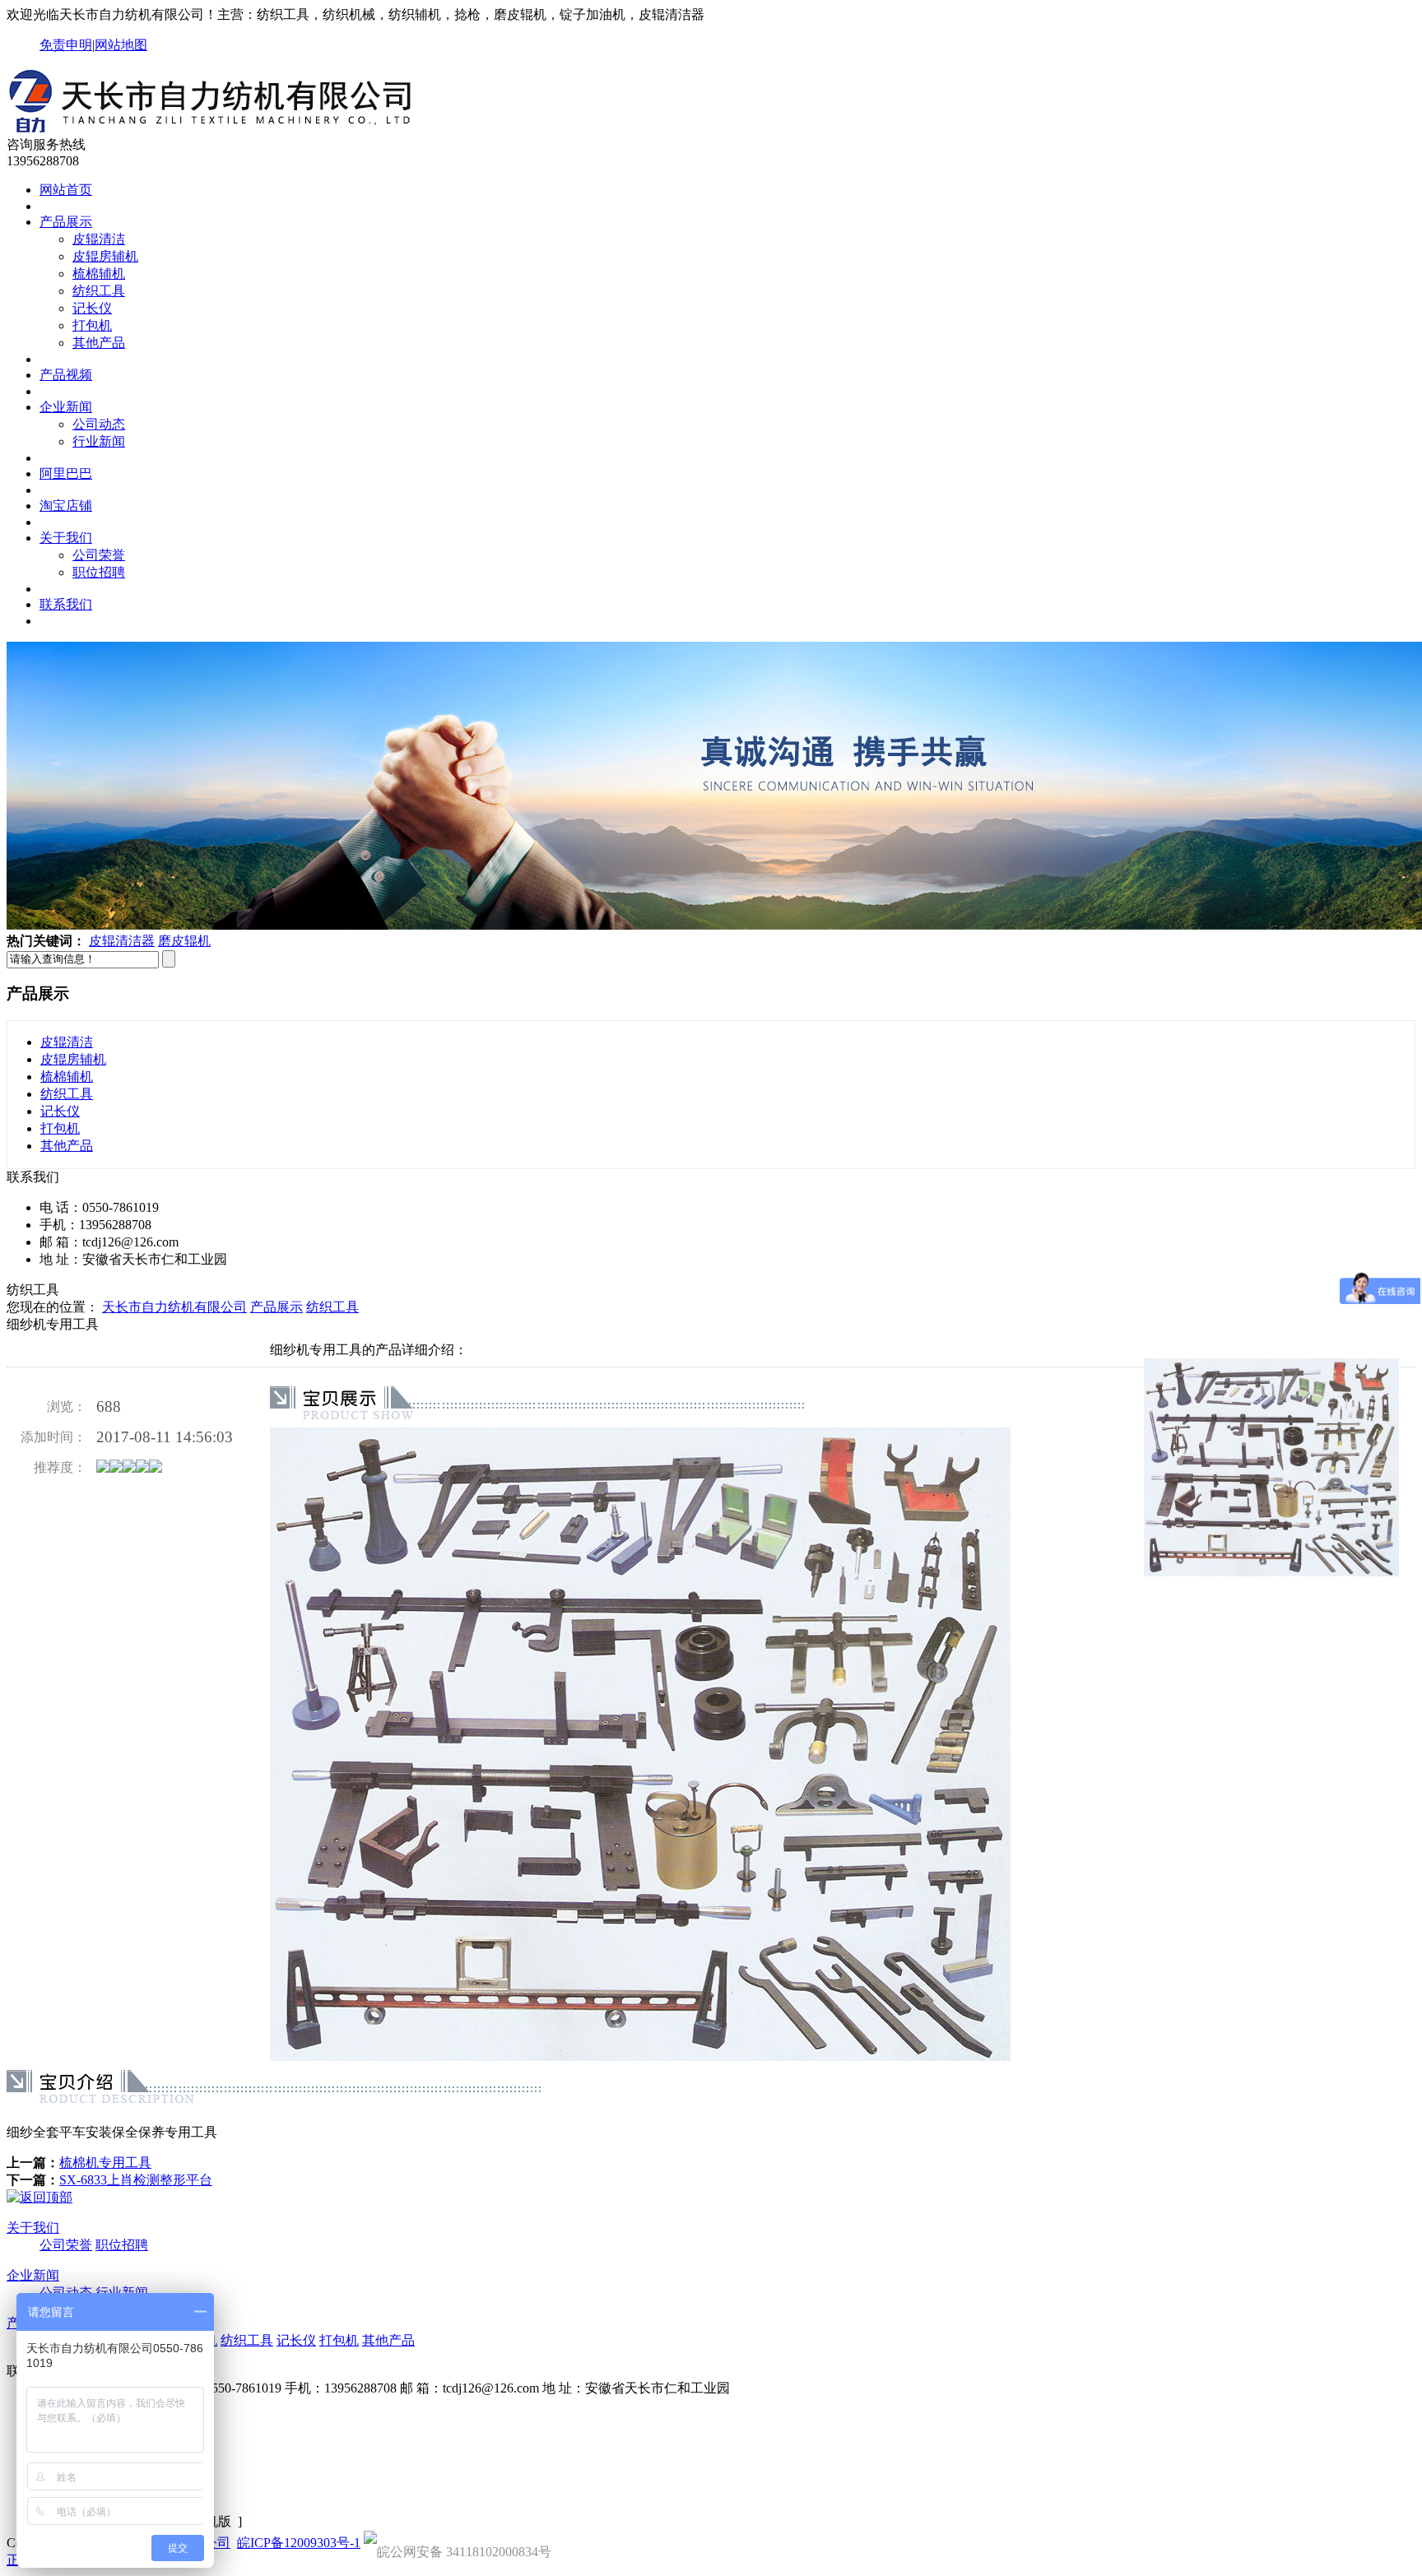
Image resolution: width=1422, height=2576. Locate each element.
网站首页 (66, 190)
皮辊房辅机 (105, 256)
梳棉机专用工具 (105, 2163)
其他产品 (99, 343)
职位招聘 (99, 572)
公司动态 (99, 424)
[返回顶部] (39, 2197)
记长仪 (92, 308)
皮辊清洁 (99, 239)
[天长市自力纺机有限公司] (221, 129)
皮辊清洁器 (122, 941)
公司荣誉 (99, 555)
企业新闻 (66, 407)
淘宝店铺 (66, 506)
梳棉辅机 (99, 274)
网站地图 (121, 45)
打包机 (92, 325)
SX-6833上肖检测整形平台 (136, 2180)
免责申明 (66, 45)
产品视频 (66, 375)
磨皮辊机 (184, 941)
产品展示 (66, 222)
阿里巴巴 (66, 473)
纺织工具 (99, 291)
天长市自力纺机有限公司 (174, 1307)
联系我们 (66, 604)
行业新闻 (99, 441)
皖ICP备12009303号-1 (299, 2543)
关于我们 (66, 538)
